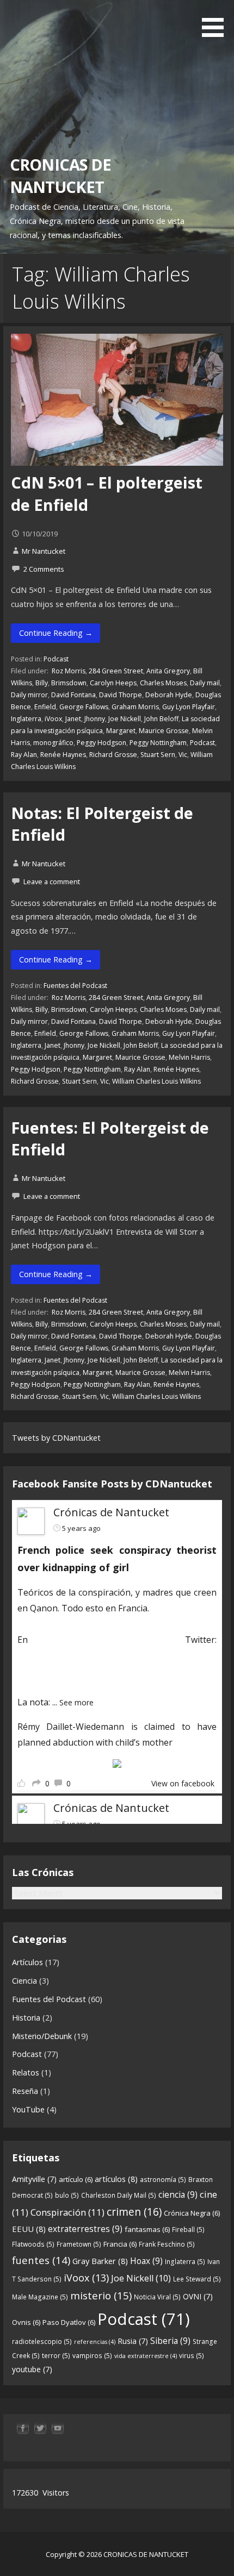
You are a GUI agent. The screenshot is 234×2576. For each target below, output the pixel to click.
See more (76, 1702)
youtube (32, 2369)
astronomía (163, 2180)
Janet (73, 719)
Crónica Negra (192, 2213)
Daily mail (205, 683)
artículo (76, 2179)
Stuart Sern (158, 755)
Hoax (146, 2261)
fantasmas (147, 2229)
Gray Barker (100, 2261)
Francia (120, 2244)
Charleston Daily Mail (119, 2195)
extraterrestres (85, 2229)
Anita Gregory (168, 671)
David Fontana (73, 695)
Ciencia (24, 1981)
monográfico (53, 743)
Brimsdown (69, 683)
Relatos (26, 2072)
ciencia (178, 2194)
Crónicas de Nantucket (111, 1512)
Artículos (27, 1962)
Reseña (25, 2091)
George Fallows (84, 707)
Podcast (56, 659)
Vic (183, 755)
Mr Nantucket (44, 551)
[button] (217, 20)
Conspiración (67, 2212)
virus (192, 2356)
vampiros (92, 2356)
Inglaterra (26, 719)
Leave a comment (52, 881)
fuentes (41, 2260)
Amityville (34, 2179)
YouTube (28, 2109)
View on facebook (183, 1783)
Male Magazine (40, 2297)
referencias (95, 2342)
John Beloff (161, 719)
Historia (26, 2018)
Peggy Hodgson (101, 743)
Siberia (170, 2341)
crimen (134, 2212)
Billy (42, 683)
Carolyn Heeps (113, 683)
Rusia (133, 2341)
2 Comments (44, 569)
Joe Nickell (125, 719)
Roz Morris (68, 671)
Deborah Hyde (169, 695)
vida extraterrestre (146, 2356)
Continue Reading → (56, 633)
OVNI (198, 2296)
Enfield (45, 707)
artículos (116, 2179)
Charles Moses (163, 683)
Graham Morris (135, 707)
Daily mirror (29, 695)
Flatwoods (33, 2244)
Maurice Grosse (164, 731)
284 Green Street (116, 671)
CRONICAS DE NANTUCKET (61, 175)
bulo (67, 2195)
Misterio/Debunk (42, 2036)
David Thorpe (121, 695)
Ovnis (26, 2322)
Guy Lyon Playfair (189, 707)
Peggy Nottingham (158, 743)
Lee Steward (197, 2279)
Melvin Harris (189, 1057)
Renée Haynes (63, 755)
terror (56, 2356)
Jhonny (95, 719)
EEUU (29, 2229)
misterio (101, 2295)
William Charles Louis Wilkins (156, 1081)
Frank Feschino (167, 2244)
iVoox (53, 719)
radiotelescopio (42, 2341)
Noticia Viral (157, 2297)
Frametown (79, 2244)
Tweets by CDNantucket (56, 1438)
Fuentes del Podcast (75, 986)
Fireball (188, 2230)
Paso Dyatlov (69, 2322)
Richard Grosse (113, 755)
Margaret (121, 731)
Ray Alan (24, 755)
